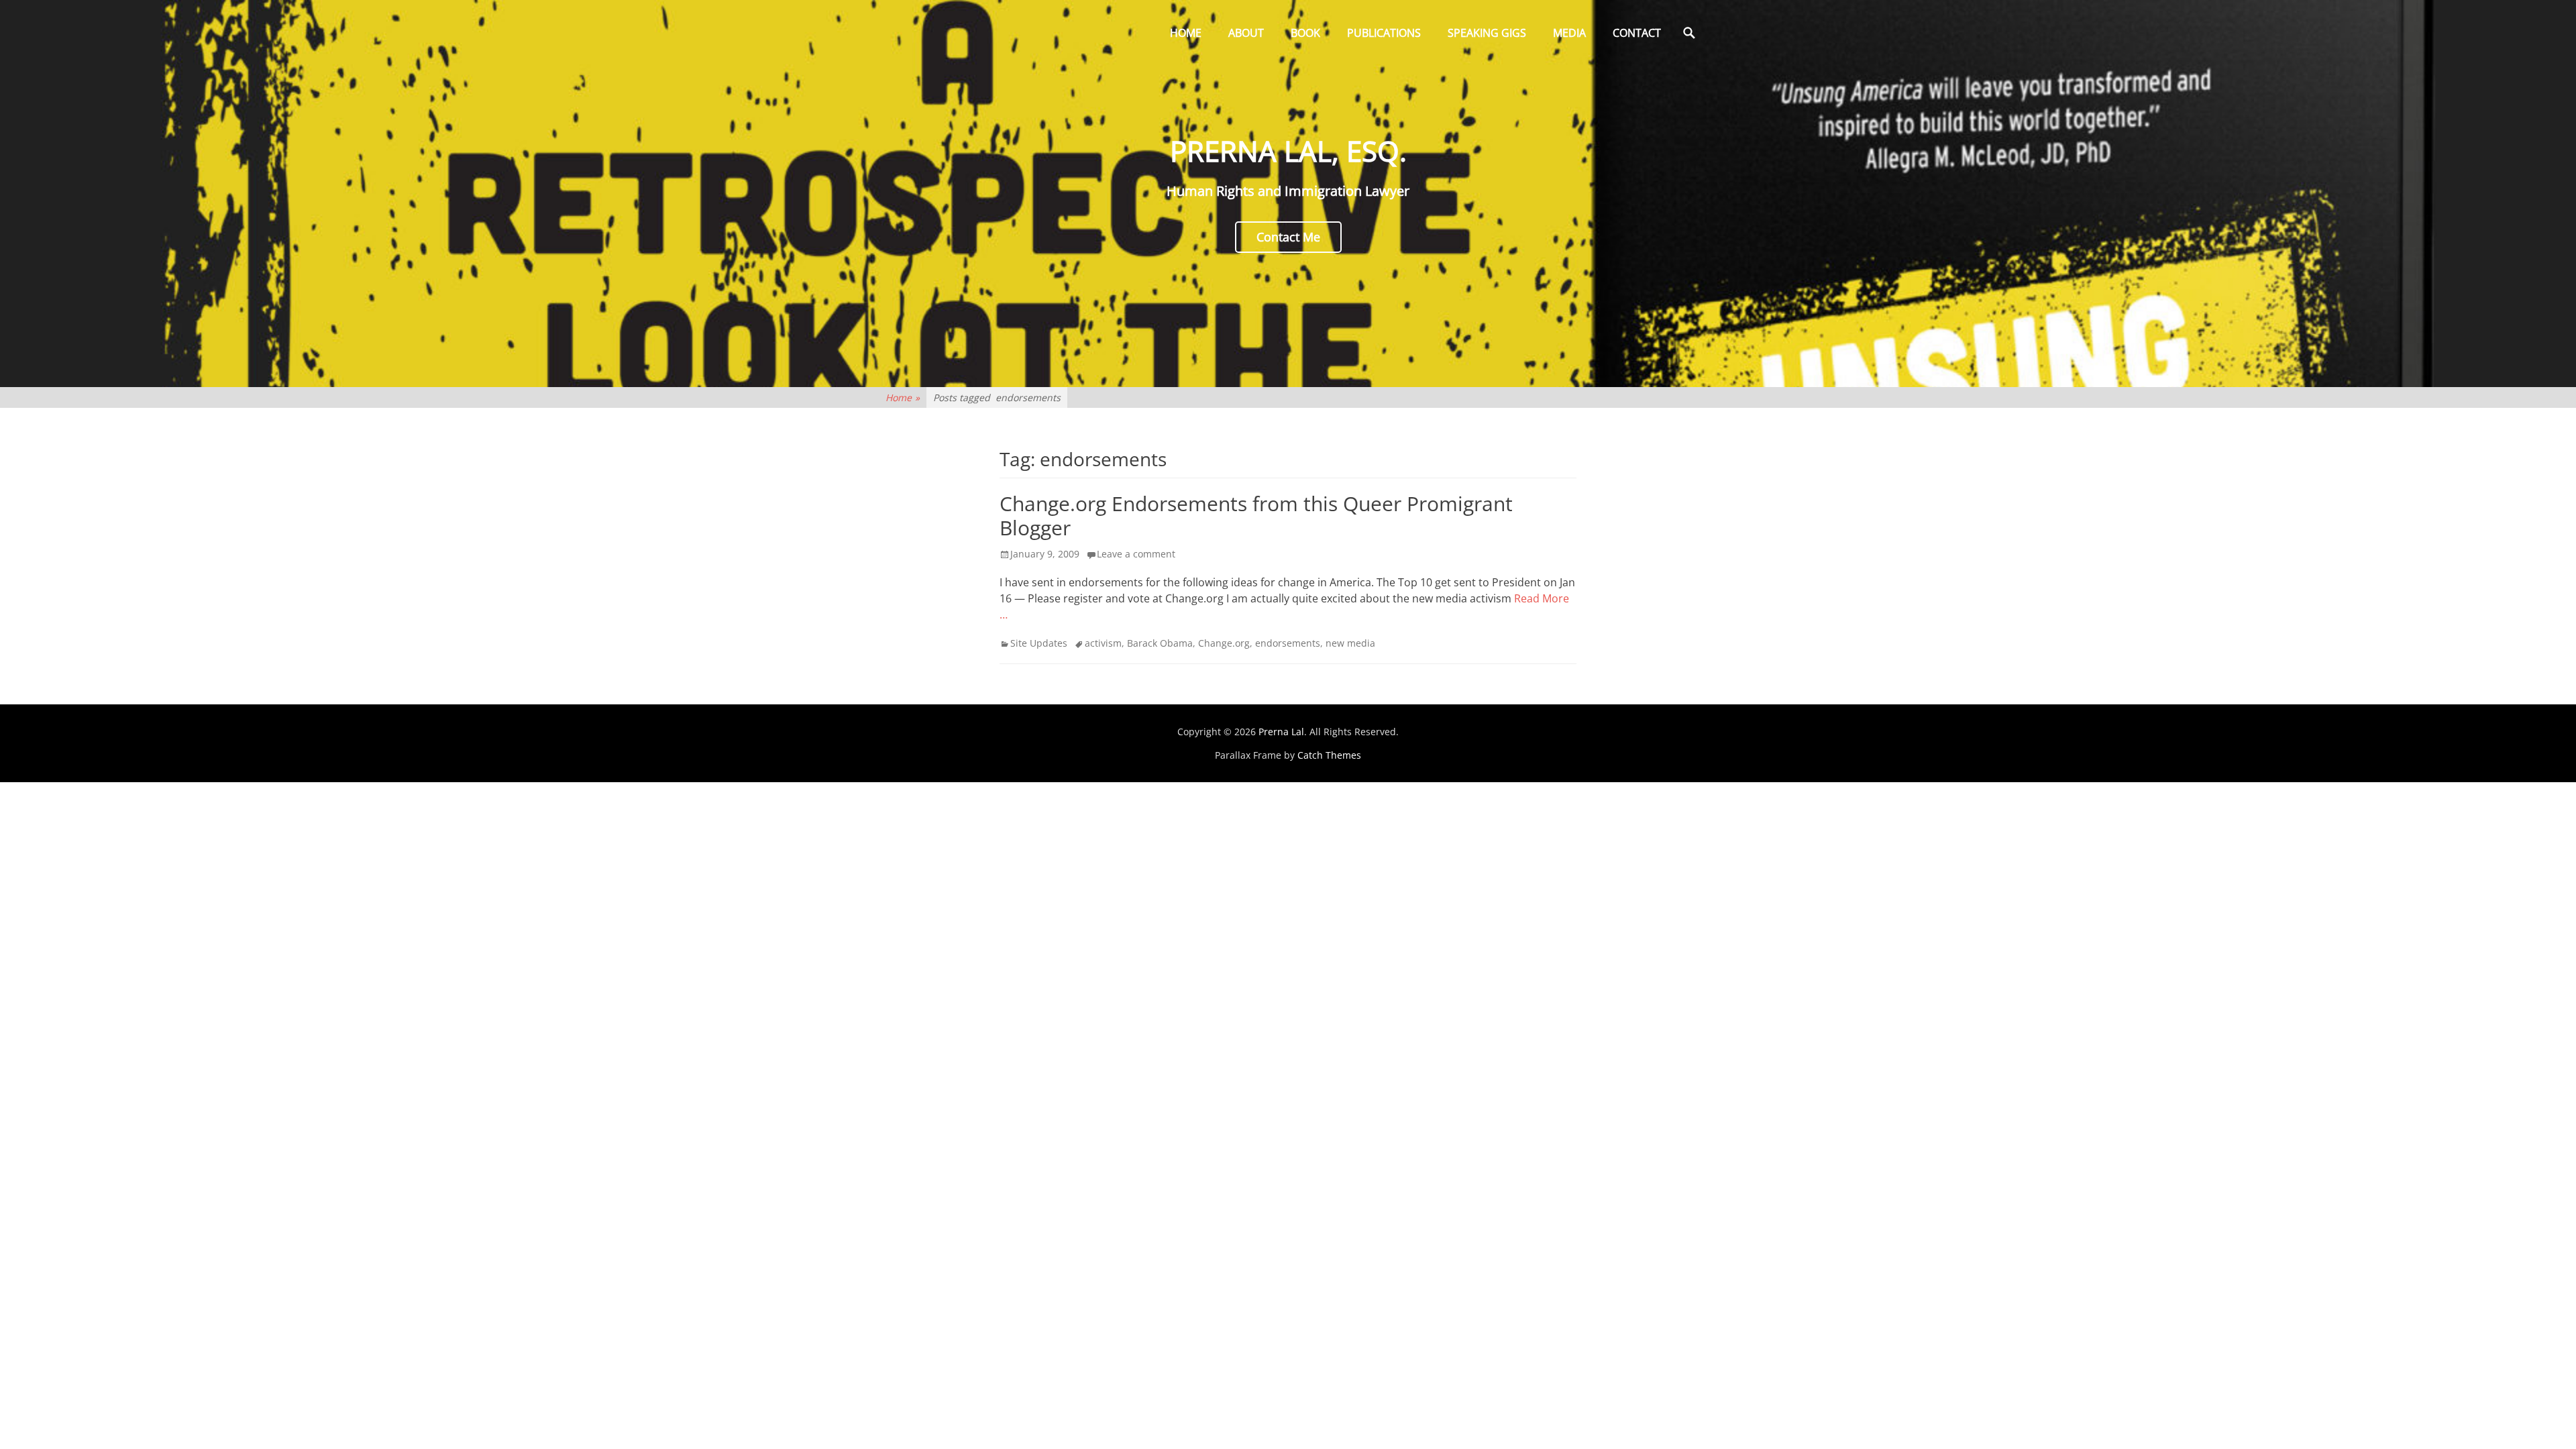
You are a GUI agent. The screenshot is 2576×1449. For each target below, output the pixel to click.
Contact (1637, 33)
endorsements (1288, 643)
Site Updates (1039, 643)
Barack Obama (1160, 643)
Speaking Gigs (1487, 33)
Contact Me (1288, 237)
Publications (1384, 33)
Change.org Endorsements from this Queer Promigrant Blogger (1256, 516)
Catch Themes (1329, 755)
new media (1350, 643)
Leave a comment (1136, 554)
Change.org (1224, 643)
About (1246, 33)
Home (1186, 33)
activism (1103, 643)
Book (1305, 33)
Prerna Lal (1281, 732)
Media (1569, 33)
